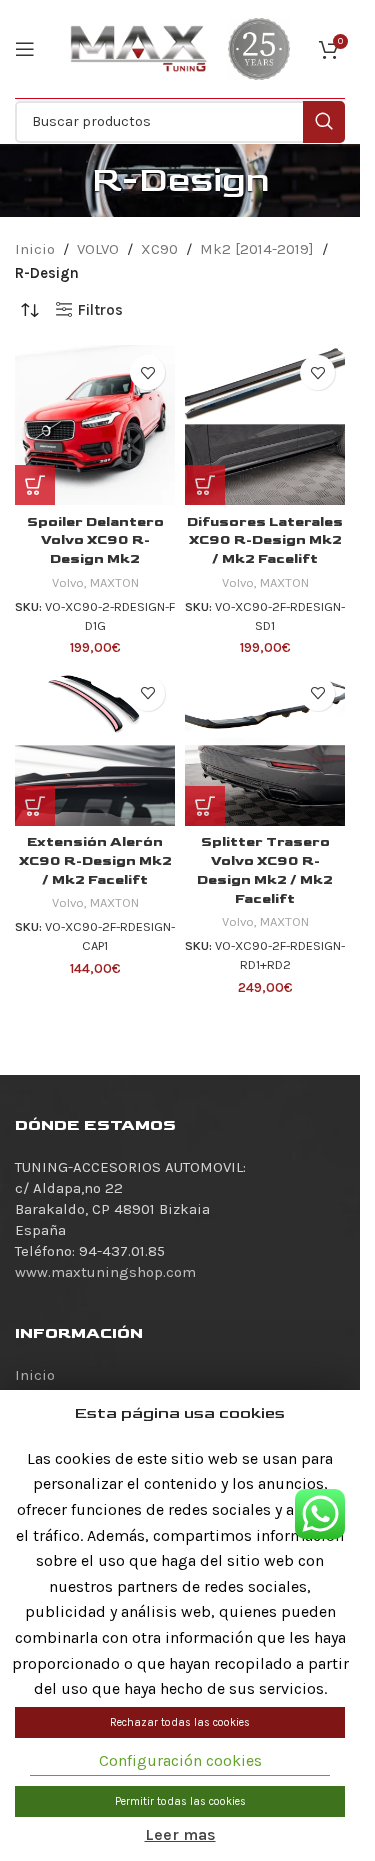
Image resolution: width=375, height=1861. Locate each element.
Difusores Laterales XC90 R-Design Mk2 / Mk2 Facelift (265, 541)
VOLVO (98, 249)
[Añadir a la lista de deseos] (147, 372)
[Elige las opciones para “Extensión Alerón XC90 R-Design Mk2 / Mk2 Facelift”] (35, 806)
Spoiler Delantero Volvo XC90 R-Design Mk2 (95, 541)
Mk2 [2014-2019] (257, 249)
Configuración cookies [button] (180, 1760)
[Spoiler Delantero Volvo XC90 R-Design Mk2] (95, 425)
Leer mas (180, 1834)
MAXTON (114, 582)
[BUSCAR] (324, 122)
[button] (35, 485)
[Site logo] (139, 48)
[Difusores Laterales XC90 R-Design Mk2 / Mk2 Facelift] (265, 425)
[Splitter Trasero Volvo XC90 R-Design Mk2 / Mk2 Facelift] (265, 746)
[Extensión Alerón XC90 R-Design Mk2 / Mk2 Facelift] (95, 746)
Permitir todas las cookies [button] (180, 1801)
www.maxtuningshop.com (105, 1272)
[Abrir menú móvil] (25, 49)
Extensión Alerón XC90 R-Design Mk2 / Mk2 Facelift (95, 861)
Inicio (35, 249)
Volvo (68, 582)
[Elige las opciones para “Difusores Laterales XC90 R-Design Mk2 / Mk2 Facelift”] (205, 485)
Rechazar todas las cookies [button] (180, 1722)
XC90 (159, 249)
